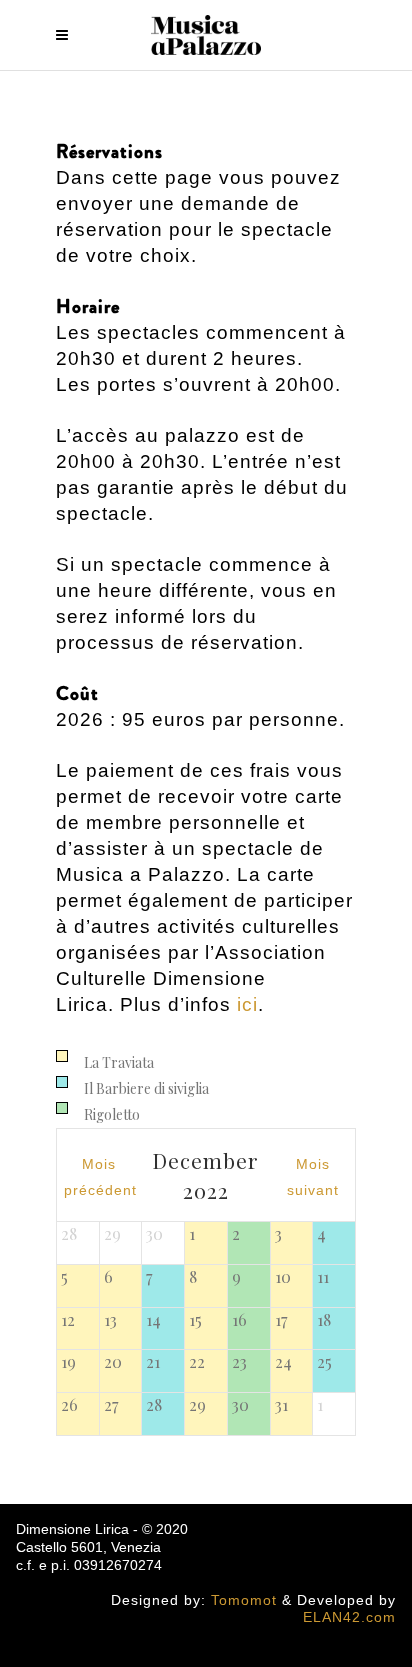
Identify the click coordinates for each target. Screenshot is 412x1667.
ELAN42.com (349, 1617)
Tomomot (244, 1600)
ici (247, 1004)
